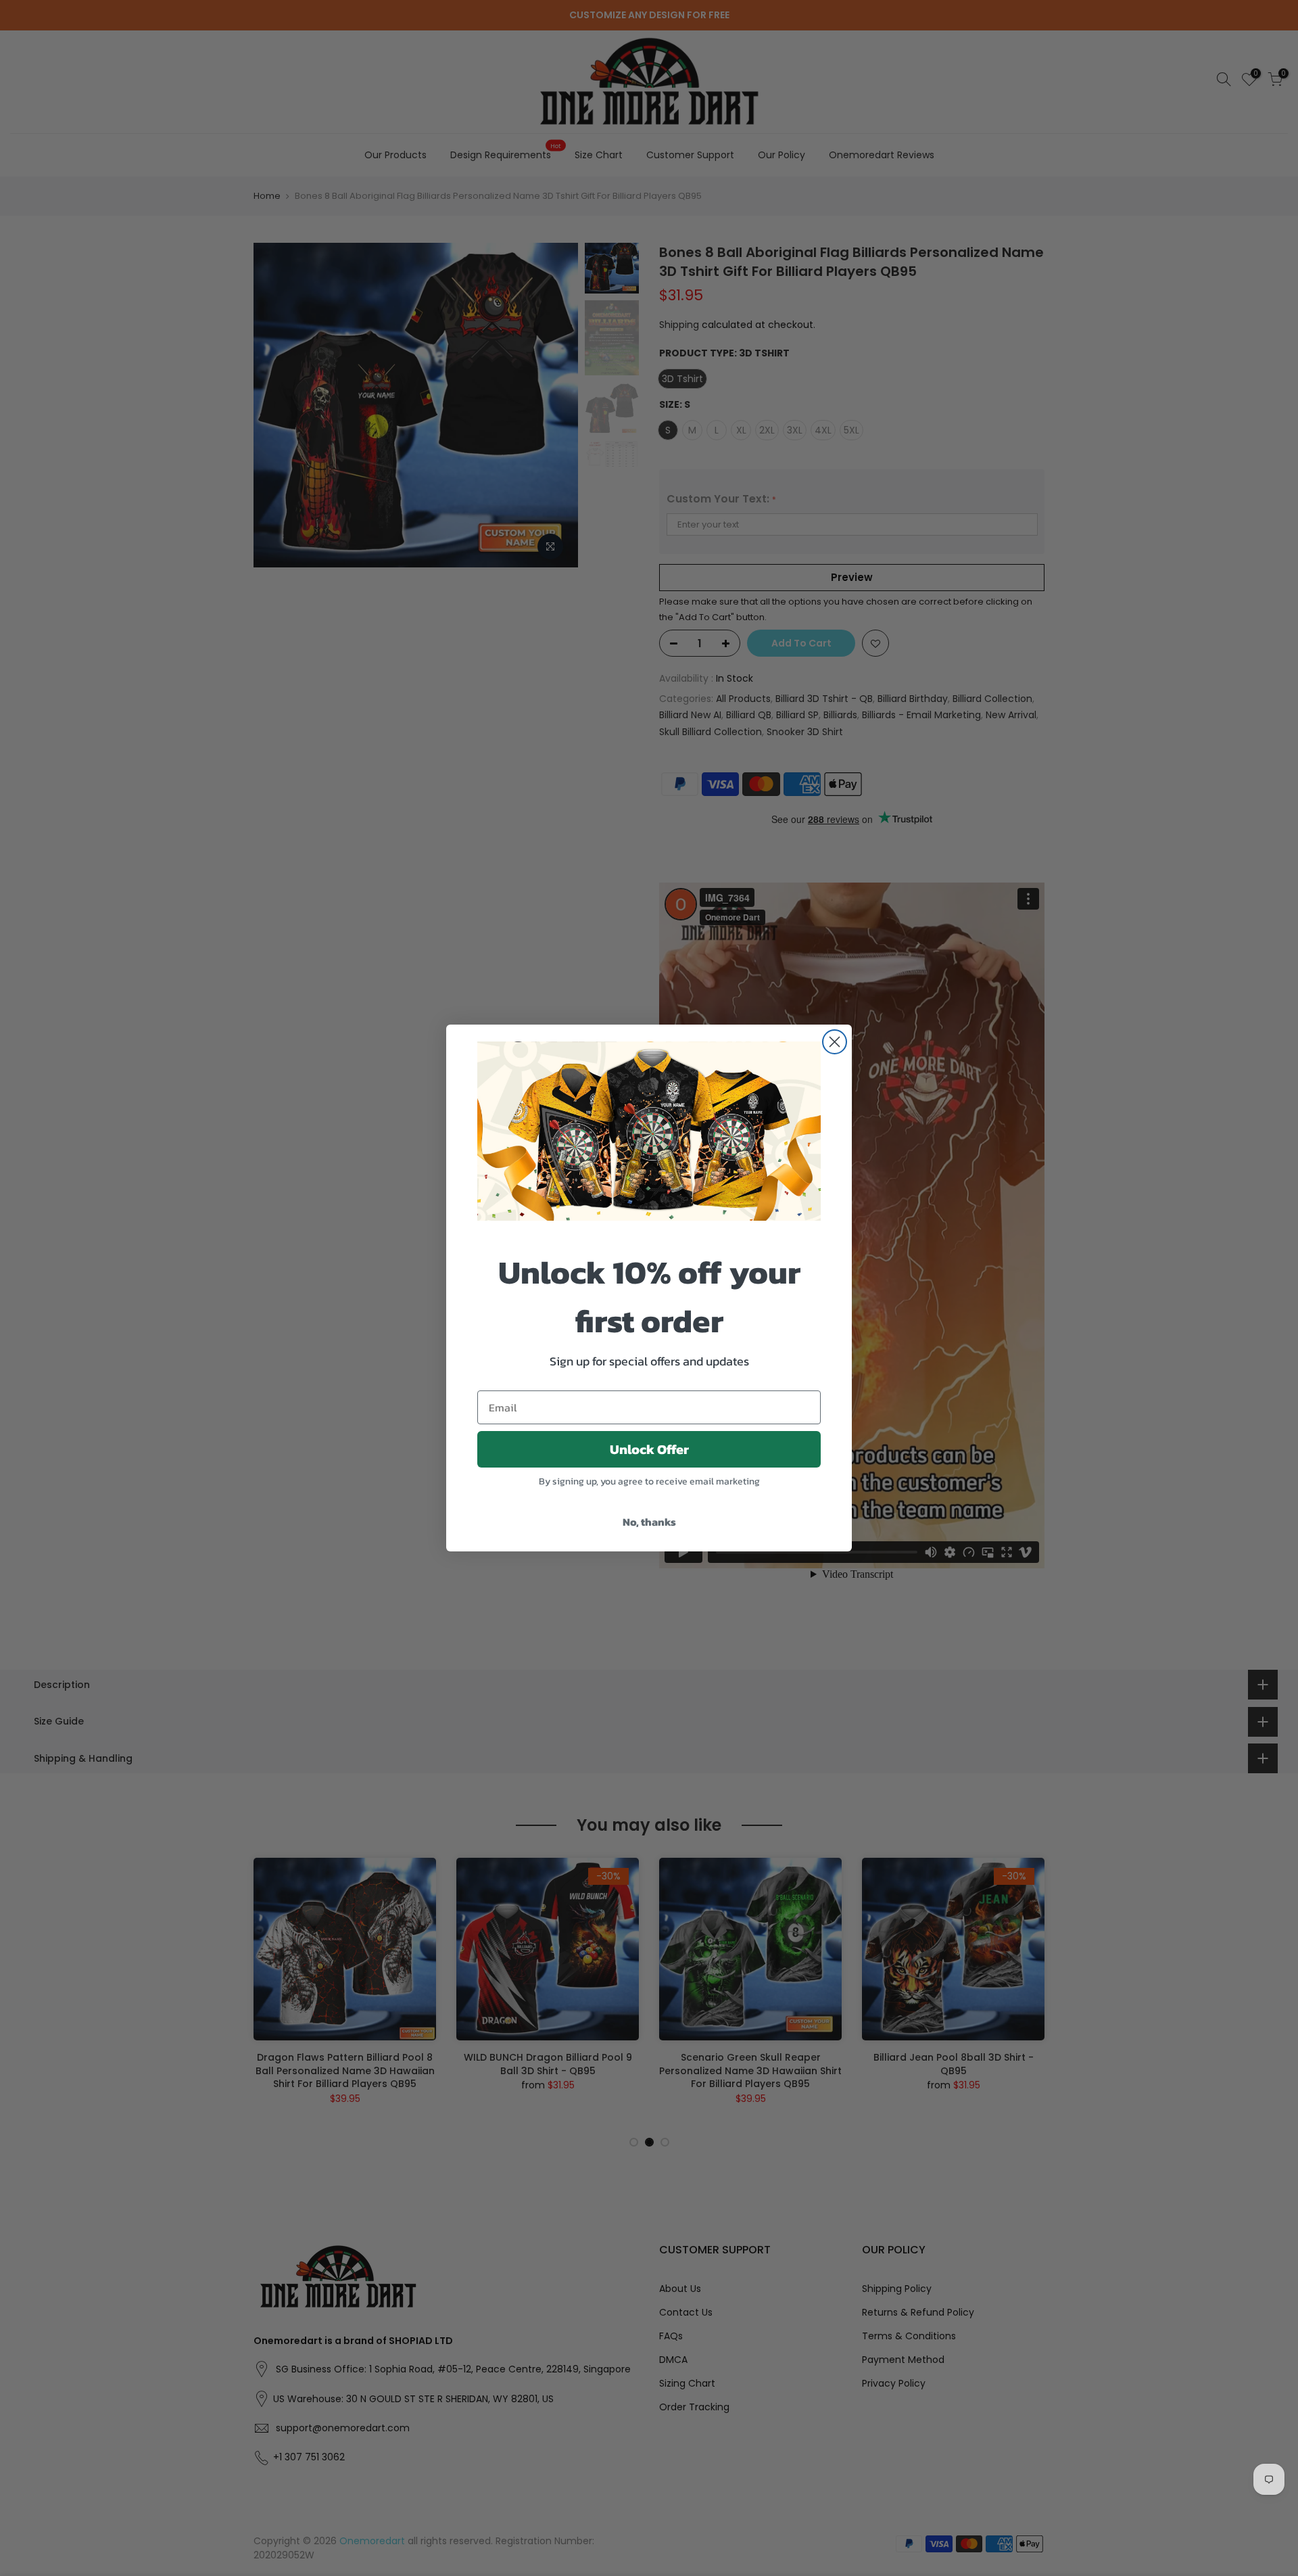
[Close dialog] (835, 1042)
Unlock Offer (649, 1449)
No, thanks (649, 1522)
